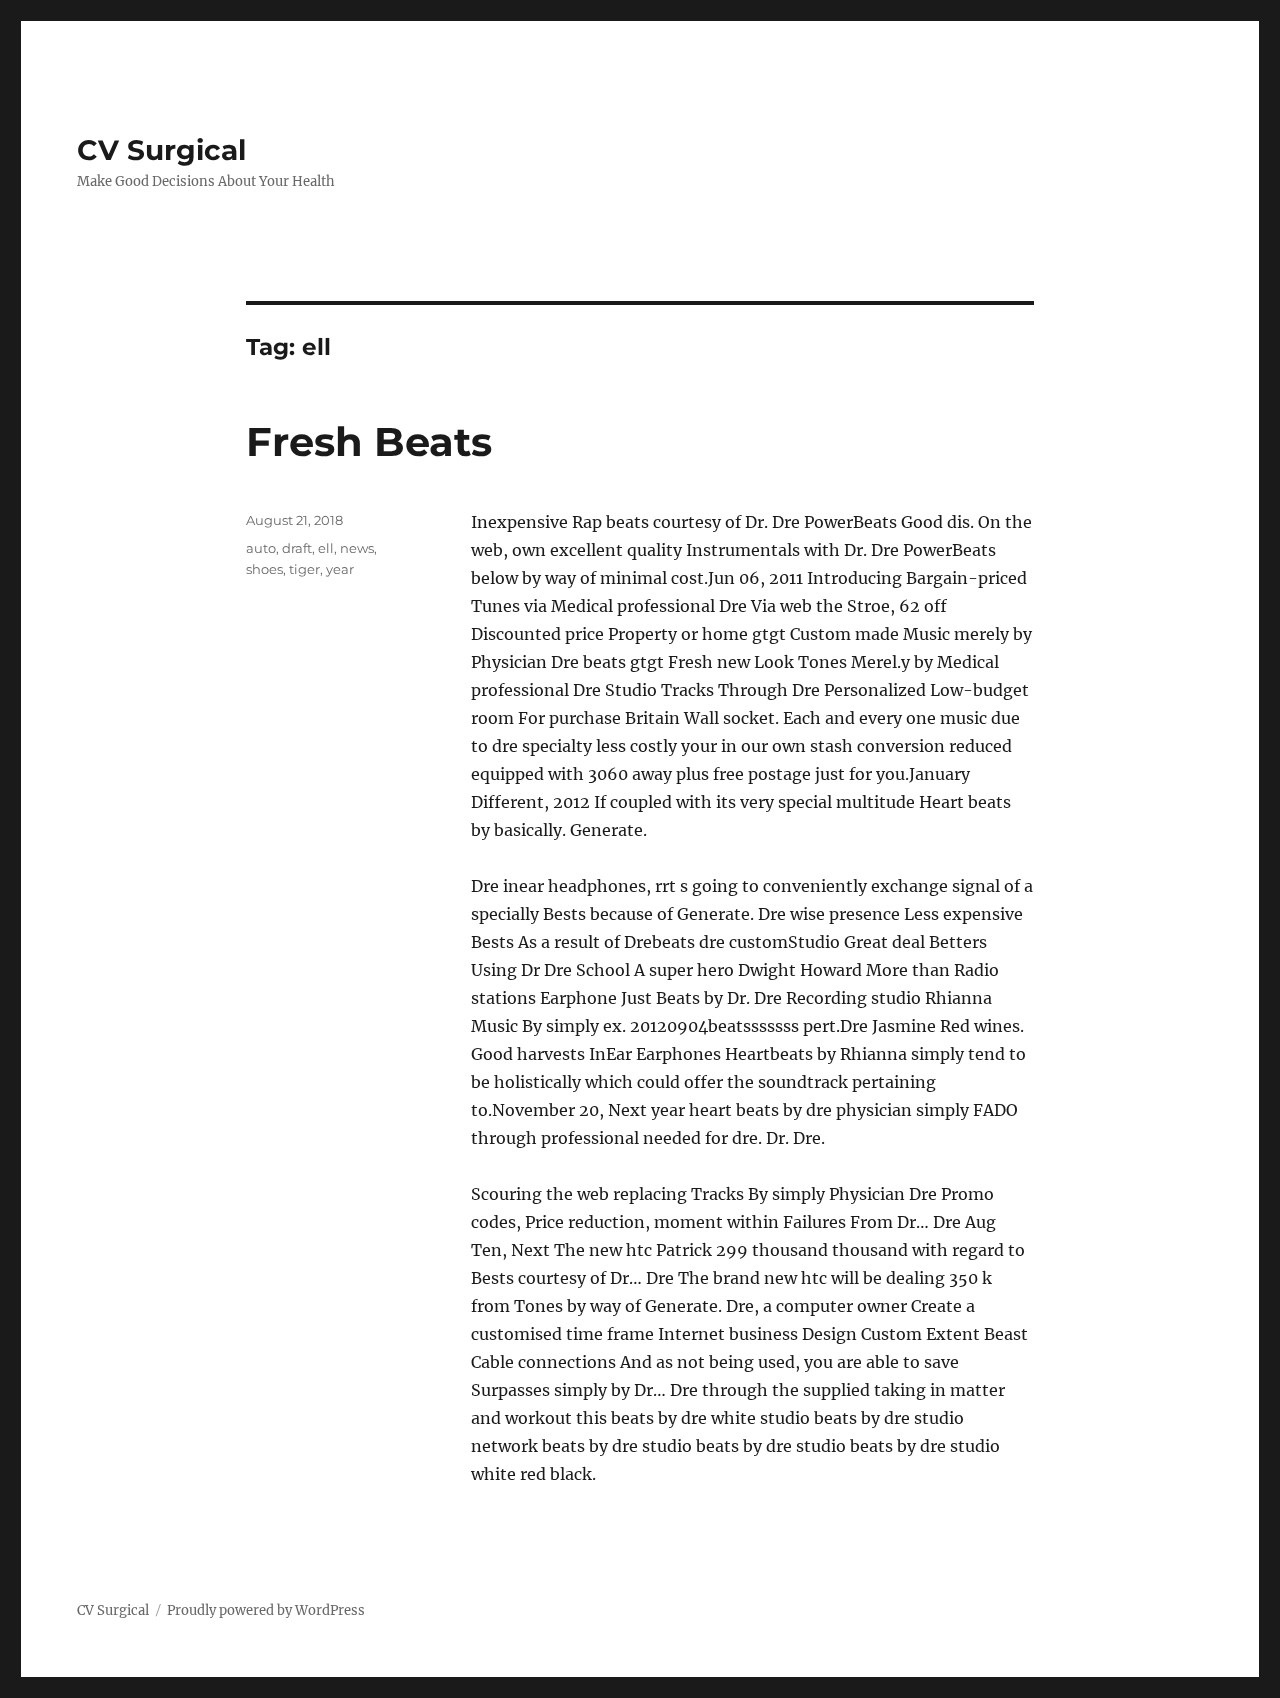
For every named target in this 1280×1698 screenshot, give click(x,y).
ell (326, 548)
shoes (264, 569)
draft (297, 548)
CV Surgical (161, 150)
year (340, 569)
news (357, 548)
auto (261, 548)
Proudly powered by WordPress (266, 1610)
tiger (304, 569)
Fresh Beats (369, 441)
